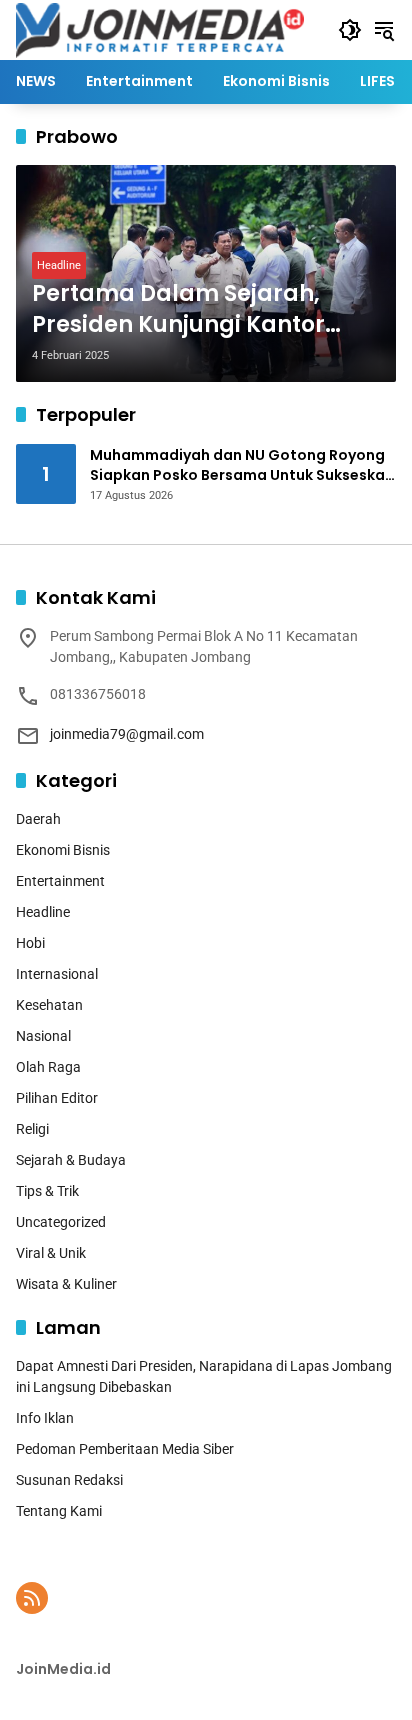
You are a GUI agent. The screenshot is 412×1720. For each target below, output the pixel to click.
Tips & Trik (47, 1191)
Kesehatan (49, 1005)
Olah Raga (48, 1067)
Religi (32, 1129)
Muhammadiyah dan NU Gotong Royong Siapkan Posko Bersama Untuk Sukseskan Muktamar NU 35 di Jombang (242, 465)
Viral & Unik (51, 1253)
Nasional (43, 1036)
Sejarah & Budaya (71, 1160)
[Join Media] (160, 29)
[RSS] (32, 1598)
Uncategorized (61, 1222)
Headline (59, 265)
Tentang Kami (59, 1511)
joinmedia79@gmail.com (127, 734)
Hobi (30, 943)
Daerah (38, 819)
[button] (350, 30)
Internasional (57, 974)
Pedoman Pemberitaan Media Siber (125, 1449)
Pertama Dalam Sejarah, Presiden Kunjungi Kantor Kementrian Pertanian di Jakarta (178, 310)
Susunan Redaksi (69, 1480)
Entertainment (60, 881)
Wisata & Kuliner (66, 1284)
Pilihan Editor (57, 1098)
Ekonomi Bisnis (63, 850)
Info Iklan (45, 1418)
